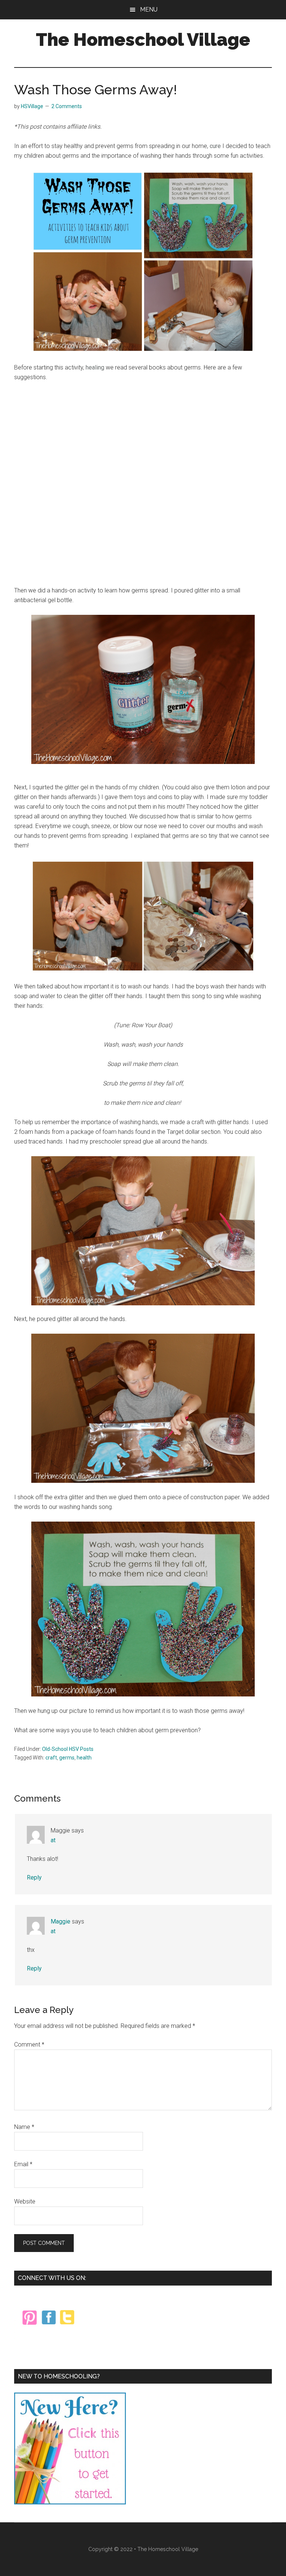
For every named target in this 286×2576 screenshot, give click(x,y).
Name (24, 2127)
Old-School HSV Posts (68, 1749)
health (84, 1758)
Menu (149, 10)
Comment (29, 2045)
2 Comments (67, 106)
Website (25, 2201)
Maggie (61, 1921)
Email (23, 2164)
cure (215, 146)
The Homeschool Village (143, 40)
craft (51, 1758)
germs (67, 1758)
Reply (34, 1877)
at (53, 1840)
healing (95, 367)
